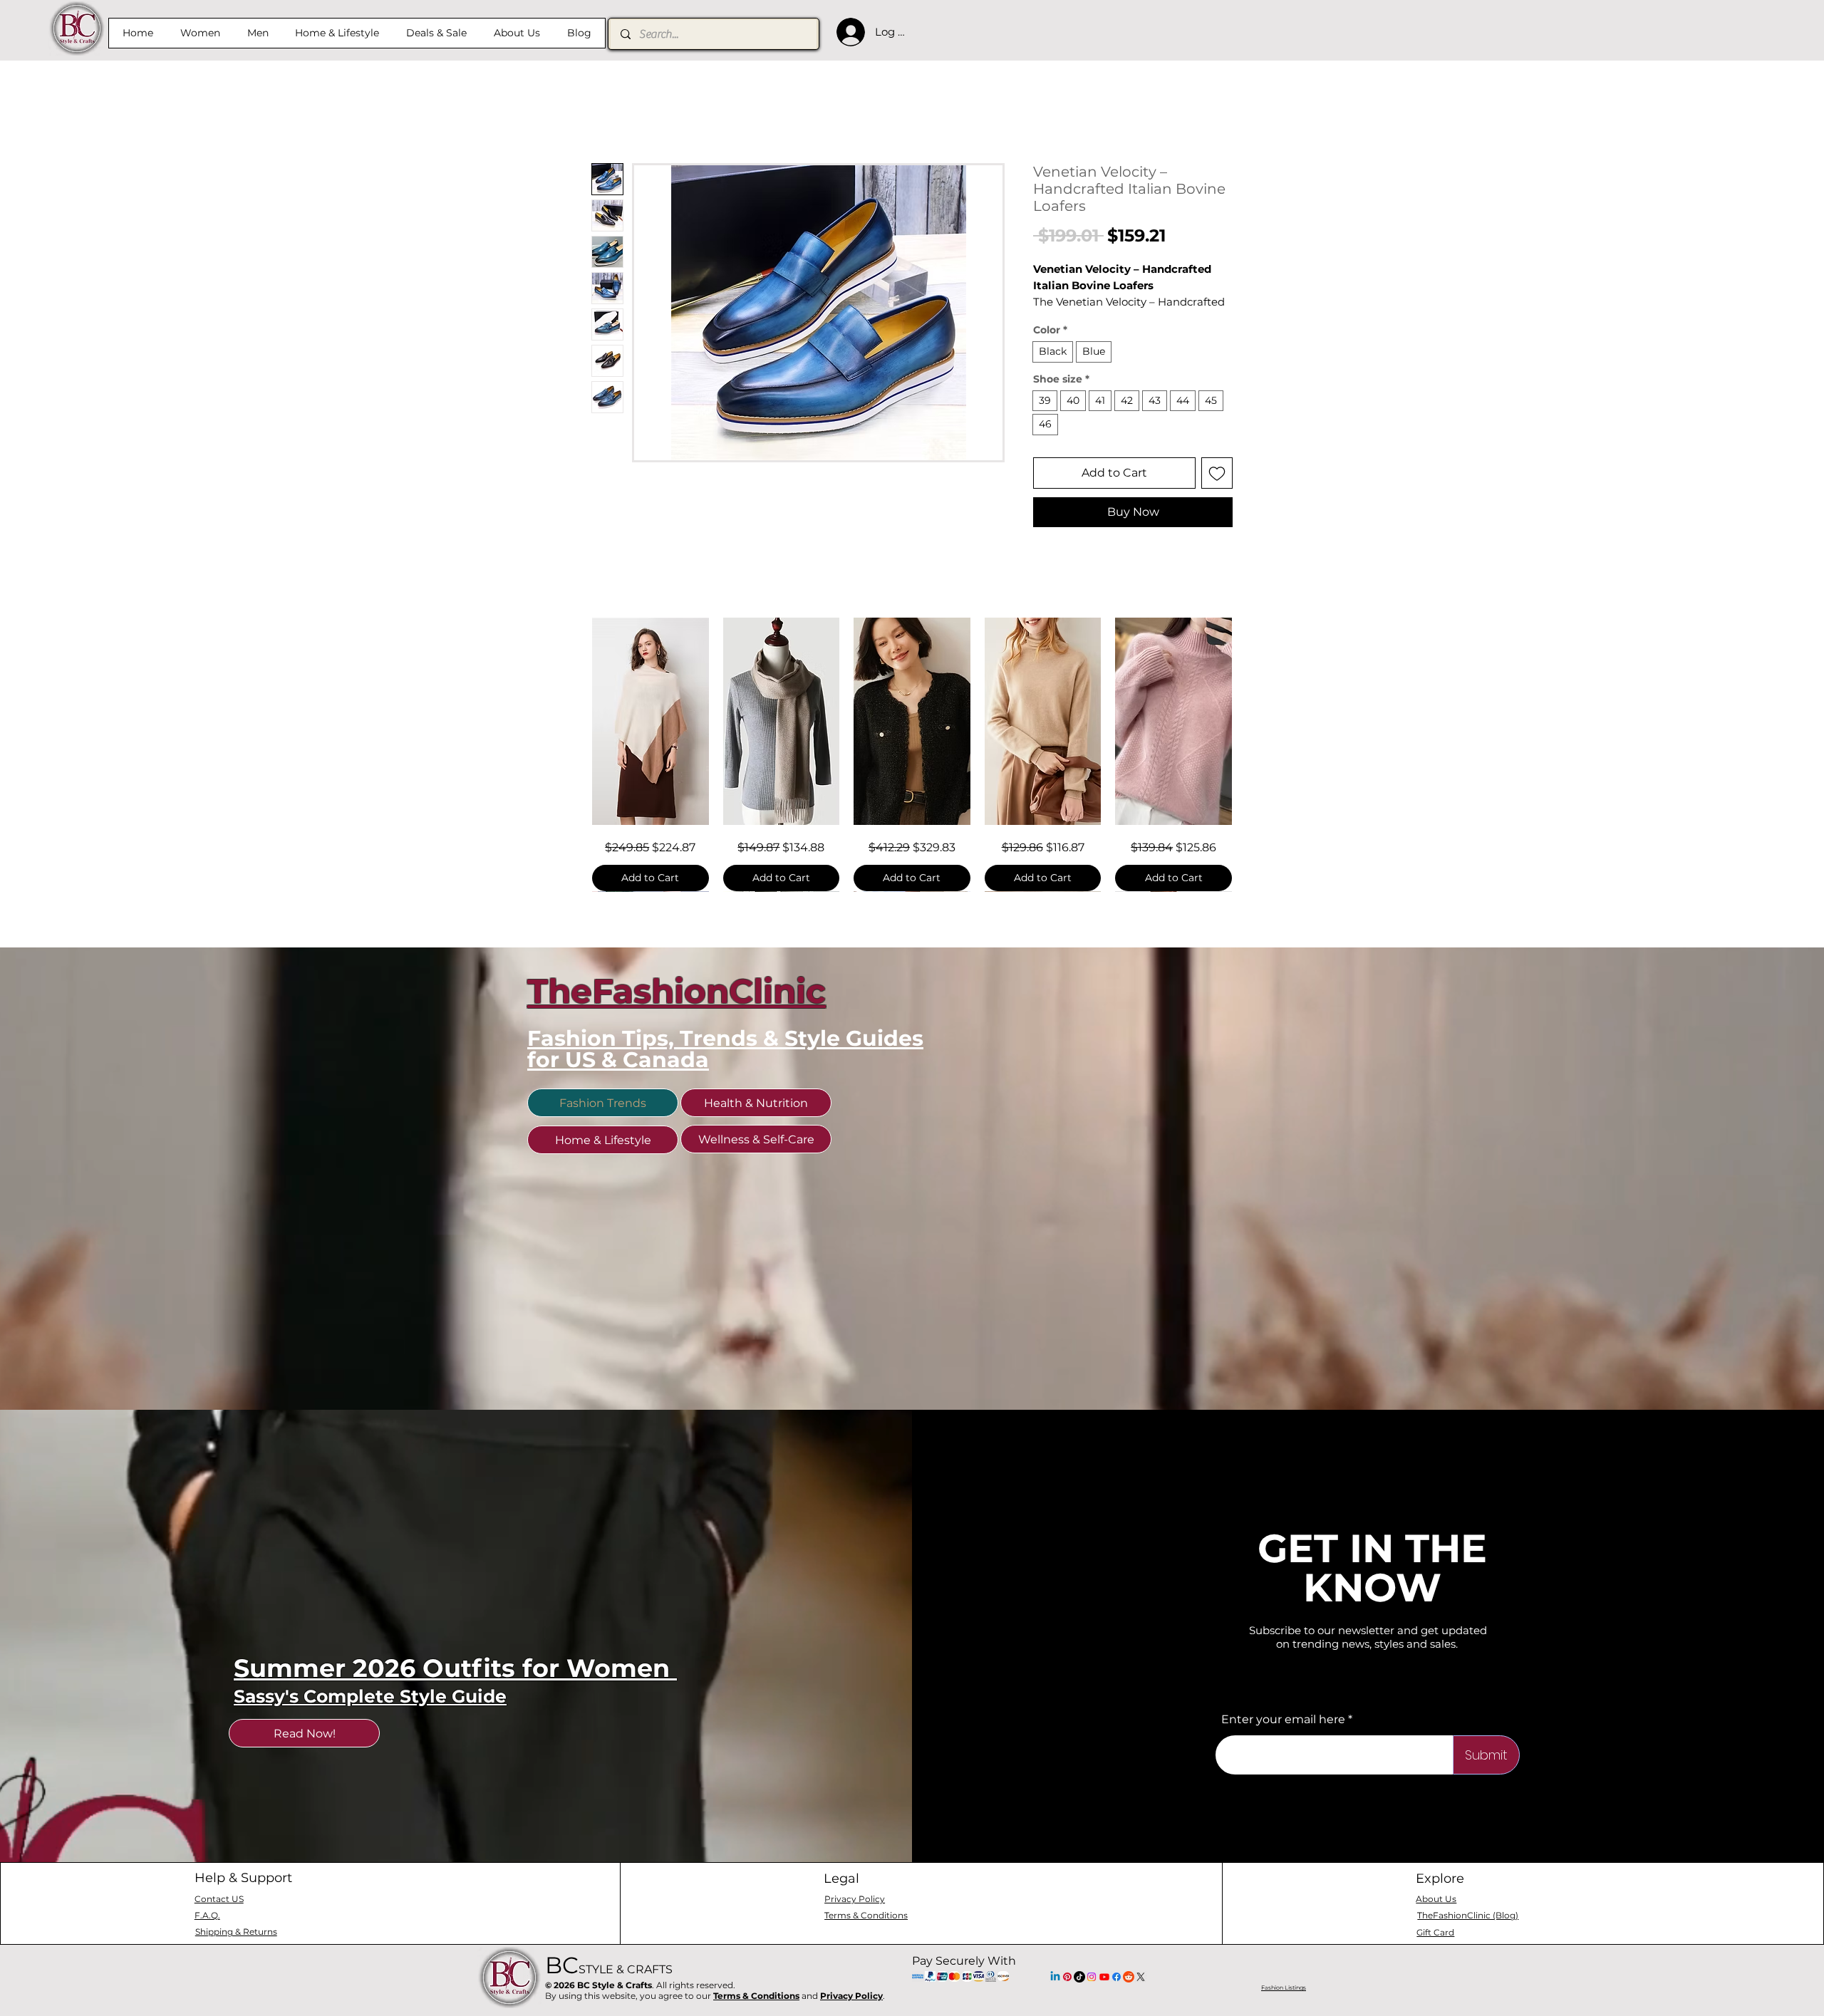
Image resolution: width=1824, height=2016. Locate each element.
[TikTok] (1079, 1977)
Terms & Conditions (756, 1996)
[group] (912, 754)
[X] (1141, 1977)
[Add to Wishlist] (1217, 473)
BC (609, 1965)
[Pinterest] (1067, 1977)
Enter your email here (1283, 1720)
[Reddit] (1129, 1977)
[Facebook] (1116, 1977)
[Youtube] (1104, 1977)
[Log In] (847, 32)
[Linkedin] (1055, 1977)
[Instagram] (1092, 1977)
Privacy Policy (851, 1996)
